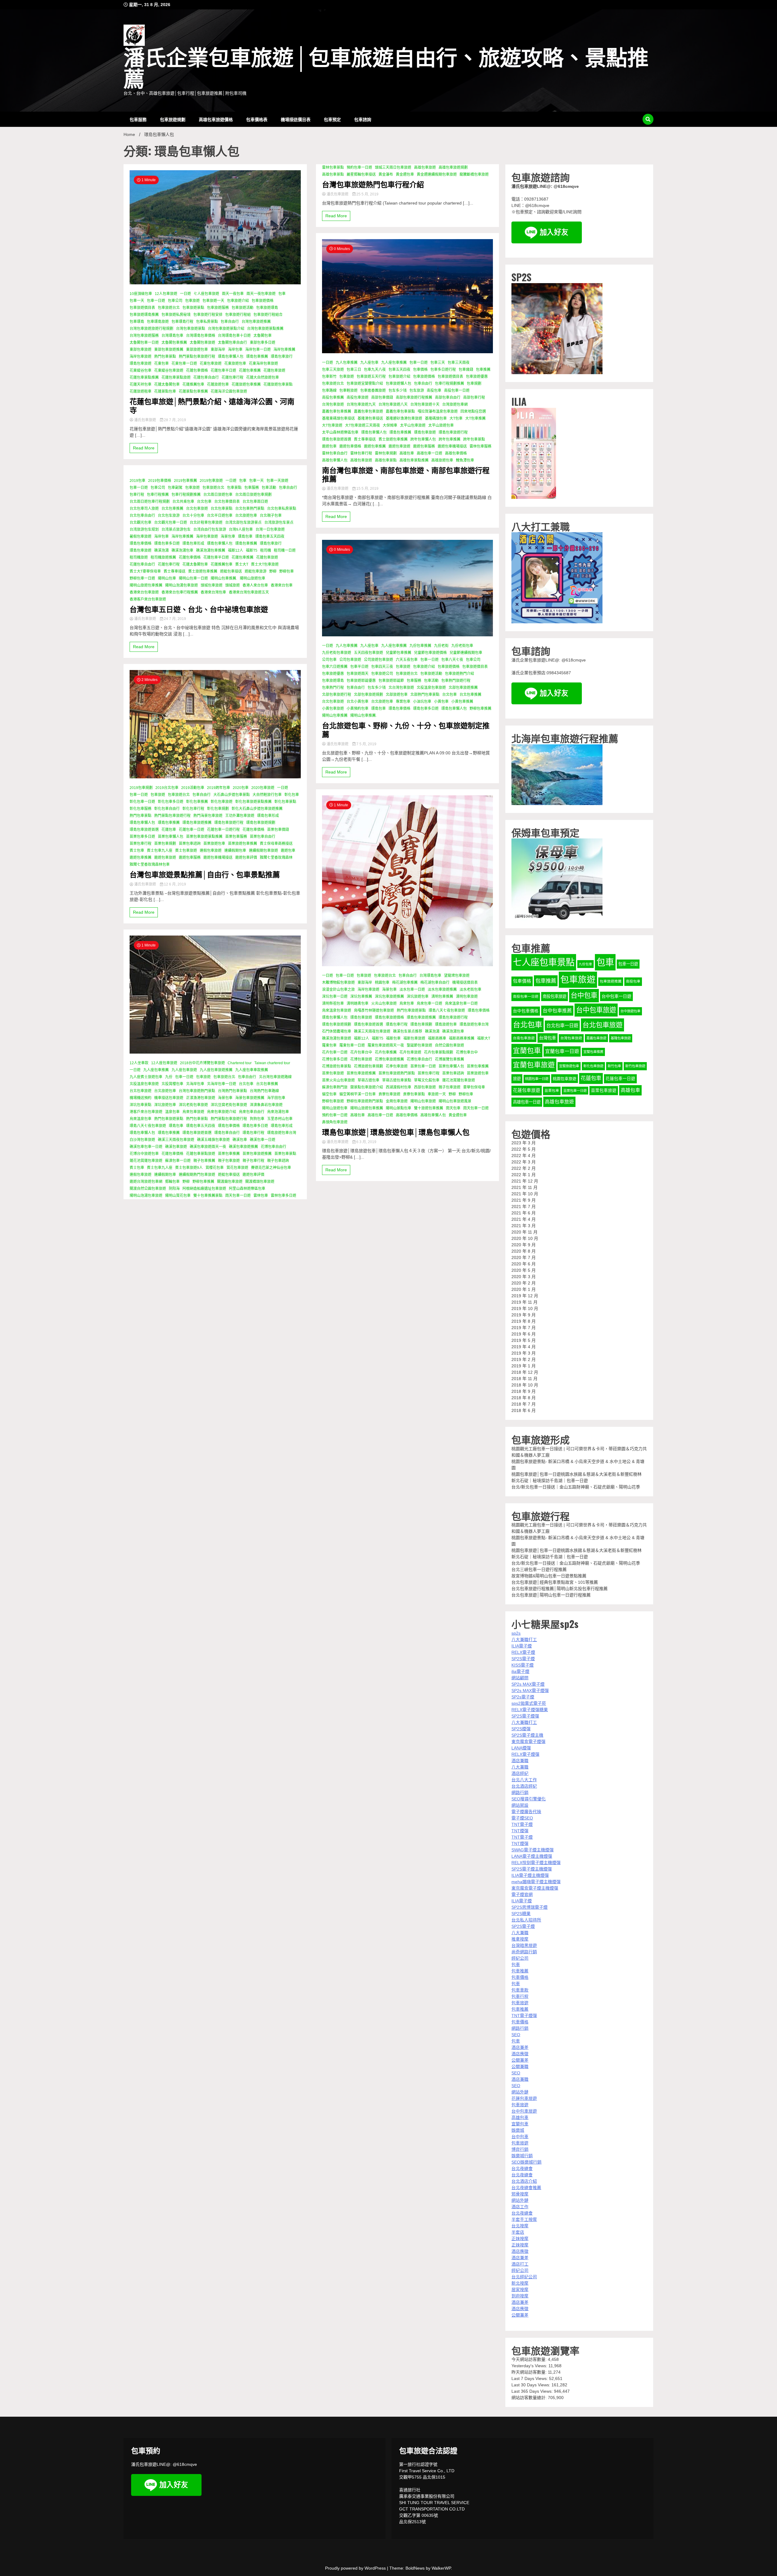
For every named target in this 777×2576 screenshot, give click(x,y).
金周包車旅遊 (397, 1101)
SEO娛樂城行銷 (526, 2162)
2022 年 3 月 (524, 1162)
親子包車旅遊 (229, 1161)
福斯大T (484, 1038)
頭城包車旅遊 (212, 585)
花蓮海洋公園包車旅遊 (229, 391)
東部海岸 (218, 350)
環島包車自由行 (227, 1133)
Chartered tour (240, 1063)
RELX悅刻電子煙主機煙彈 (536, 1863)
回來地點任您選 (473, 411)
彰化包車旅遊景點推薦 (253, 802)
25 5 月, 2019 (367, 194)
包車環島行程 (182, 322)
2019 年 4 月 (524, 1347)
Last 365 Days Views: (533, 2391)
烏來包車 (407, 1004)
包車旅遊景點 (193, 308)
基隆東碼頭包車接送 (338, 418)
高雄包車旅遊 (425, 168)
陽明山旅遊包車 (253, 578)
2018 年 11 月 (524, 1379)
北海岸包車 (195, 1084)
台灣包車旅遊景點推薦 (265, 329)
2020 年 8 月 (524, 1251)
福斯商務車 (437, 1038)
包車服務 (138, 119)
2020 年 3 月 (524, 1277)
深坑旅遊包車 (165, 1105)
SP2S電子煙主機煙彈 (532, 1869)
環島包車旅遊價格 (389, 1017)
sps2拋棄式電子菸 (529, 1703)
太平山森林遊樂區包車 (340, 432)
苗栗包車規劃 (165, 844)
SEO (516, 2035)
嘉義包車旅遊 (596, 1038)
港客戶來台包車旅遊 (146, 1112)
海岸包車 (235, 350)
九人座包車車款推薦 (252, 1070)
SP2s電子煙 (523, 1697)
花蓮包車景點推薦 (144, 377)
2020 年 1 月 (524, 1289)
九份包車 (585, 964)
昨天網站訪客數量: (530, 2372)
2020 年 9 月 (524, 1245)
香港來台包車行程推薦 (180, 592)
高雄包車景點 (333, 174)
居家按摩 (520, 2290)
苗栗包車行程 (141, 844)
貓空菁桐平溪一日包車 (358, 1094)
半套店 (518, 2232)
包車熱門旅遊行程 (456, 681)
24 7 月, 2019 (175, 619)
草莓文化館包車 (427, 1080)
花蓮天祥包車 (141, 384)
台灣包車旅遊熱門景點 (197, 1091)
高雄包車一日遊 (429, 453)
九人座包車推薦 (156, 1070)
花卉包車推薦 (386, 1052)
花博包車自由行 (273, 1147)
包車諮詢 (363, 119)
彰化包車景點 (285, 802)
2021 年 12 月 (525, 1181)
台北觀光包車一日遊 (171, 523)
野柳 (273, 571)
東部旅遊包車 (197, 350)
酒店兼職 (520, 1761)
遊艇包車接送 (231, 571)
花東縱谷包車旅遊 (169, 371)
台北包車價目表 (227, 502)
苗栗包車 (552, 1091)
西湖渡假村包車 (399, 1087)
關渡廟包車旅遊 (230, 1182)
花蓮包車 (169, 830)
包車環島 (137, 322)
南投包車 (434, 391)
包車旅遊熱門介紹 (460, 674)
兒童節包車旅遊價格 (430, 653)
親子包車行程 (253, 1161)
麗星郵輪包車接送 (361, 174)
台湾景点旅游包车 (176, 530)
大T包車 (456, 418)
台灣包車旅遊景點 (191, 329)
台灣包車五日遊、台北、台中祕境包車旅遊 (199, 609)
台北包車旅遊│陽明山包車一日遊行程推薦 (551, 1595)
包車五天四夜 (399, 370)
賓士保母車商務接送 (276, 844)
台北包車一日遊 (562, 1026)
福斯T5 (252, 550)
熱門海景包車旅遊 (208, 816)
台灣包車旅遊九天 (361, 405)
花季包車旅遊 (397, 1066)
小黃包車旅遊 (333, 709)
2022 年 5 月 (524, 1149)
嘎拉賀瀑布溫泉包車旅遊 (438, 411)
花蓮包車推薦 (250, 371)
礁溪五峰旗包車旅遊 (213, 1140)
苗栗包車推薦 (229, 1154)
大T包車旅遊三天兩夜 (363, 425)
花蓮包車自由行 (206, 377)
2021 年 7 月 (524, 1207)
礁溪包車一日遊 (263, 1140)
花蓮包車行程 (232, 377)
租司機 (266, 550)
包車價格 (420, 370)
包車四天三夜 (382, 667)
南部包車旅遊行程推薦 (414, 398)
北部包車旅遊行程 (337, 695)
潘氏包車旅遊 (145, 420)
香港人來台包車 (255, 585)
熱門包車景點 (165, 357)
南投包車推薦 (333, 398)
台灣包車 (548, 1038)
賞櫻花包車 (215, 1168)
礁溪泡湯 (161, 550)
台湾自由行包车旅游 (210, 530)
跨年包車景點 (474, 439)
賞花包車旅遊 (237, 1168)
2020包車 (241, 788)
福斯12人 (236, 550)
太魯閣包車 (263, 336)
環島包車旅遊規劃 (261, 823)
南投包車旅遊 (358, 398)
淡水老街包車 (470, 990)
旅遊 (517, 1079)
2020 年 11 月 (524, 1232)
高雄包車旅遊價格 (216, 119)
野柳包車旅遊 (333, 1101)
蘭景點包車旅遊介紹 (367, 1087)
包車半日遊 (359, 667)
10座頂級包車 (141, 294)
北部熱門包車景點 (425, 695)
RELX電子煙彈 (525, 1754)
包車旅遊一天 (213, 301)
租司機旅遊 (139, 557)
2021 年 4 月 (524, 1219)
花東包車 (161, 364)
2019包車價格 (160, 481)
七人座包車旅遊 (206, 294)
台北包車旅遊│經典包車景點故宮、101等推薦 (555, 1582)
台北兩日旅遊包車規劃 (253, 495)
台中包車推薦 (557, 1011)
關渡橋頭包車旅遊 (260, 1182)
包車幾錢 (466, 370)
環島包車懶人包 (231, 357)
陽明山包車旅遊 (423, 1101)
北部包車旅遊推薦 (463, 688)
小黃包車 (441, 702)
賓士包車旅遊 (186, 851)
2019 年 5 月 (524, 1340)
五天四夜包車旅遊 (368, 653)
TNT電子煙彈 (524, 2016)
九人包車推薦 (347, 363)
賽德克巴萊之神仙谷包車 (271, 1168)
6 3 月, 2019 (366, 1142)
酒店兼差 (520, 2047)
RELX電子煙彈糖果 (530, 1710)
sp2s (516, 1633)
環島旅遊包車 (446, 1024)
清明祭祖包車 (333, 1004)
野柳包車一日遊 (142, 578)
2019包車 (137, 481)
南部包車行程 (474, 398)
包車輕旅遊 (348, 391)
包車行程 (137, 495)
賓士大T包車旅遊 (265, 564)
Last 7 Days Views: (530, 2378)
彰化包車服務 (141, 809)
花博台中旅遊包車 (144, 1154)
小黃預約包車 (358, 709)
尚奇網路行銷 (524, 1952)
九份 (169, 1077)
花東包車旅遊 (211, 364)
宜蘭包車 (527, 1051)
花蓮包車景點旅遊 (176, 377)
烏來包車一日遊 (429, 1004)
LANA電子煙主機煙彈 (532, 1856)
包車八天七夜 (452, 660)
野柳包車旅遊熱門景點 (365, 1101)
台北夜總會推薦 (526, 2188)
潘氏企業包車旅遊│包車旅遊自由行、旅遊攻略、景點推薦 (386, 69)
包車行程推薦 (158, 495)
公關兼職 (520, 2067)
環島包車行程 (253, 1133)
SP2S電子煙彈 (525, 1716)
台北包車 (204, 502)
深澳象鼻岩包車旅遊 (266, 1105)
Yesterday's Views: (530, 2366)
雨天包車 (453, 1108)
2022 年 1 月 (524, 1175)
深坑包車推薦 (361, 997)
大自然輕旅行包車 (267, 795)
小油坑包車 (422, 702)
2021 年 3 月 (524, 1226)
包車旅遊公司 (382, 674)
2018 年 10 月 (525, 1385)
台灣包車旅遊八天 (393, 405)
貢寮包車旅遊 (389, 1094)
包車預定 (332, 119)
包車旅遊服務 (218, 308)
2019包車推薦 (185, 481)
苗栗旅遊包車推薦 (243, 844)
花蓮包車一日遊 (192, 830)
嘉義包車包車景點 (400, 411)
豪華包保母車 (474, 1087)
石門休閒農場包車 (337, 1031)
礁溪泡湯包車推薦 (211, 550)
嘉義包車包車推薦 (337, 411)
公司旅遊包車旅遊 (378, 660)
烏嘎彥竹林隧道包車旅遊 (374, 1010)
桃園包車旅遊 (565, 1079)
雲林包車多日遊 (283, 1196)
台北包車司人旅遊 (144, 509)
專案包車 (403, 702)
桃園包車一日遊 (537, 1079)
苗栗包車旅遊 (333, 1073)
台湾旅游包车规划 (144, 530)
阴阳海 (174, 1189)
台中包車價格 (526, 1011)
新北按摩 (520, 2283)
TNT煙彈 (520, 1831)
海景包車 (228, 537)
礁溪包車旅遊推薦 (243, 1147)
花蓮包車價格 (197, 371)
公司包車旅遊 (350, 660)
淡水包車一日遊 (412, 990)
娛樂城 (518, 2130)
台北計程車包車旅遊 (206, 523)
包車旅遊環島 (267, 308)
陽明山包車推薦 (335, 716)
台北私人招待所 (526, 1920)
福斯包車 (393, 1038)
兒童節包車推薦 (399, 653)
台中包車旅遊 (596, 1010)
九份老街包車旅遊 (337, 653)
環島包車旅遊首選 (144, 830)
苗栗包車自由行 (263, 837)
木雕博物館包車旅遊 (338, 983)
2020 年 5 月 (524, 1270)
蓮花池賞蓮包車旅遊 (146, 1161)
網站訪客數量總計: (530, 2398)
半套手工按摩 (524, 2219)
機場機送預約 (141, 1098)
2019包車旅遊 (211, 481)
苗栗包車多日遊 (142, 837)
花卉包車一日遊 (335, 1052)
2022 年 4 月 (524, 1156)
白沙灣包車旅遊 (142, 1140)
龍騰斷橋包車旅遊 (474, 174)
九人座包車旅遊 (184, 1070)
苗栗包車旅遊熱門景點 (397, 1073)
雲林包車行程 (361, 453)
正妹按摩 (520, 2239)
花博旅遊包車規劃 (368, 1066)
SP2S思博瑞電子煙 (529, 1907)
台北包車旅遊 (197, 509)
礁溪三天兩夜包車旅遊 (176, 1140)
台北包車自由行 (142, 516)
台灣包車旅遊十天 (425, 405)
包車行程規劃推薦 (186, 495)
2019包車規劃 (141, 788)
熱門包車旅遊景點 (169, 1119)
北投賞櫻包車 (172, 1084)
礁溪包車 (240, 1140)
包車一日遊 (156, 301)
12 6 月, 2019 (175, 884)
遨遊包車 (288, 851)
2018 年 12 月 (525, 1372)
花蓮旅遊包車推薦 (246, 384)
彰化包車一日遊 (142, 802)
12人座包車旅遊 (164, 1063)
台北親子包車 (271, 516)
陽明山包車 (167, 578)
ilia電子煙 (520, 1671)
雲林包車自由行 (335, 453)
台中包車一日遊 (616, 996)
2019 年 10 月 (525, 1308)
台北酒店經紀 (524, 1786)
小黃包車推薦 (462, 702)
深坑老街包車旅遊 (193, 1105)
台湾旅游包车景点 (279, 523)
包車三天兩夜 (459, 363)
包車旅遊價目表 (142, 308)
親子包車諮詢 (278, 1161)
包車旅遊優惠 (477, 377)
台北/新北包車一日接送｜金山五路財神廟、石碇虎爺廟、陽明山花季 (576, 1487)
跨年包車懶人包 (423, 439)
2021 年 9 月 (524, 1200)
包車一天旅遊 (277, 481)
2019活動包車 (193, 788)
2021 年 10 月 (525, 1194)
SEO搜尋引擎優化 (529, 1799)
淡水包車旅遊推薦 (442, 990)
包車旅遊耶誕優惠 (361, 681)
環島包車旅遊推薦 (197, 823)
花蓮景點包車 (165, 391)
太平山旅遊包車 (441, 425)
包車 (282, 294)
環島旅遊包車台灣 (282, 1133)
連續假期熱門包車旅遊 (197, 1175)
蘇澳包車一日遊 (178, 1161)
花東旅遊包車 (235, 364)
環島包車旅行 (282, 357)
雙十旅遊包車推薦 (429, 1108)
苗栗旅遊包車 (214, 844)
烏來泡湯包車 (278, 1112)
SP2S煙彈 (521, 1729)
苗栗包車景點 (285, 1154)
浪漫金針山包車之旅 (338, 990)
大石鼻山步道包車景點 (232, 795)
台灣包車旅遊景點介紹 (226, 329)
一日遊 (185, 294)
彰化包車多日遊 (171, 802)
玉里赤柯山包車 (280, 1119)
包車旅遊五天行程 (371, 377)
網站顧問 (520, 1678)
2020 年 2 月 (524, 1283)
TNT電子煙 (522, 1824)
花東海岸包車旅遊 (263, 364)
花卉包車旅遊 (410, 1052)
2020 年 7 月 (524, 1258)
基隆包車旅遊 (621, 1038)
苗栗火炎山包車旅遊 (338, 1080)
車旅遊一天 (437, 1094)
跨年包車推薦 (450, 439)
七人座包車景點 (544, 962)
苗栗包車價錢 (278, 830)
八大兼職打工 (524, 1640)
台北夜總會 (522, 2168)
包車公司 (175, 301)
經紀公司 (520, 1958)
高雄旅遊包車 (442, 460)
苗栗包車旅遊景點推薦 (204, 837)
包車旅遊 (192, 301)
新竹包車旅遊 (635, 1066)
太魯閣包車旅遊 (202, 343)
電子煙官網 (522, 1894)
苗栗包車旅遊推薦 (257, 1154)
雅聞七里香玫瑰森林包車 (150, 865)
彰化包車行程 (193, 809)
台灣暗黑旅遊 (524, 1945)
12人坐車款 (139, 1063)
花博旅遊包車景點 (337, 1066)
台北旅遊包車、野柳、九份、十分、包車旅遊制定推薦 (406, 729)
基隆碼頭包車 (436, 418)
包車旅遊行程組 (238, 315)
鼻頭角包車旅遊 (335, 1122)
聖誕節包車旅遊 (419, 1045)
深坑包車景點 (141, 1105)
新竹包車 (614, 1066)
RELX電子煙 (523, 1652)
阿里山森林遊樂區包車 (247, 1189)
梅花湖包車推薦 (405, 983)
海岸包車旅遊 (141, 357)
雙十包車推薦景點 (208, 1196)
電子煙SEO (522, 1818)
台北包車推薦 (172, 509)
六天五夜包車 (407, 660)
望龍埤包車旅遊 (457, 976)
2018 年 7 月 (524, 1404)
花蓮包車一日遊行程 (223, 830)
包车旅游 (417, 391)
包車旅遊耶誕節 (391, 681)
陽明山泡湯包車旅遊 (182, 585)
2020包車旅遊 (263, 788)
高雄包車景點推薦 (414, 460)
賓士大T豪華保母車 (145, 571)
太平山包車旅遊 (413, 425)
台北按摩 (520, 2226)
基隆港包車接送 (370, 418)
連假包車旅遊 (211, 851)
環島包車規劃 (421, 1024)
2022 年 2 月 (524, 1168)
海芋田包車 (276, 1098)
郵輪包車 (172, 1182)
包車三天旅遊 (333, 370)
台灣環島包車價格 (201, 336)
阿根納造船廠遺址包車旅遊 (204, 1189)
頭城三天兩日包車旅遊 (393, 168)
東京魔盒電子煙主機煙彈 (535, 1888)
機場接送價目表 (296, 119)
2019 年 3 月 (524, 1353)
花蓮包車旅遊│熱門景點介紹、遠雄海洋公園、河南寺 (212, 405)
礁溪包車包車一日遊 (146, 1147)
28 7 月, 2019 (175, 420)
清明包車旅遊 (467, 997)
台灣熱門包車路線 (264, 1091)
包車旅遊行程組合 (268, 315)
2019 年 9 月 (524, 1315)
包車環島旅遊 (158, 322)
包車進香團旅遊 (373, 391)
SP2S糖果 (521, 1914)
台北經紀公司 (524, 2277)
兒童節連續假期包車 (466, 653)
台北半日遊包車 (220, 516)
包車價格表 (257, 119)
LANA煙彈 (521, 1748)
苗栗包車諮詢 (190, 844)
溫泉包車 (172, 1112)
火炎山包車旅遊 (384, 1004)
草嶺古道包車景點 (397, 1080)
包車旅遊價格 (263, 301)
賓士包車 (137, 851)
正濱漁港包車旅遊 (201, 1098)
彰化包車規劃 (218, 809)
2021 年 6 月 (524, 1213)
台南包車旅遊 (524, 1038)
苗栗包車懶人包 (171, 837)
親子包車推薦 (204, 1161)
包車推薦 (483, 370)
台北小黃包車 (358, 702)
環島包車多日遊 (167, 543)
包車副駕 (175, 488)
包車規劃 (474, 384)
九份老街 (441, 646)
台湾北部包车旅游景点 (243, 523)
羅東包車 (329, 1045)
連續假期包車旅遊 (263, 851)
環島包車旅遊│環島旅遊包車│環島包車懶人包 (396, 1132)
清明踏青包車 (358, 1004)
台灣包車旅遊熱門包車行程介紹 (373, 184)
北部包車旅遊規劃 (368, 695)
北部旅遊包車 (397, 695)
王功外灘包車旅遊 (240, 816)
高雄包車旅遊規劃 (453, 168)
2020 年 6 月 (524, 1264)
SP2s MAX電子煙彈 (530, 1691)
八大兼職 (520, 1767)
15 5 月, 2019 (367, 489)
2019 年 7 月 (524, 1328)
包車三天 (438, 363)
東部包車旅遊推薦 (169, 350)
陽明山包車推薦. (224, 578)
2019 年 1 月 (524, 1366)
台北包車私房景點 (282, 509)
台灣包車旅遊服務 (144, 336)
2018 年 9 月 (524, 1391)
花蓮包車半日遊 (223, 371)
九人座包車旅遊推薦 (216, 1070)
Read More (144, 448)
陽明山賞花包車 (178, 1196)
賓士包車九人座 (160, 851)
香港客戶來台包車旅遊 (148, 599)
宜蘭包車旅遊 (534, 1065)
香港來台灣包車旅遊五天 (249, 592)
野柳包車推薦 (203, 1182)
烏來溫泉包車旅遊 (337, 1010)
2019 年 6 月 (524, 1334)
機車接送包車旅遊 (169, 1098)
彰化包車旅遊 (222, 802)
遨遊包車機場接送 (218, 858)
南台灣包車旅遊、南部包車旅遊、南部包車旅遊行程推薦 (406, 474)
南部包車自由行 (448, 398)
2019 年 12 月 (525, 1296)
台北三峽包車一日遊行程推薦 (539, 1569)
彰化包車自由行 (167, 809)
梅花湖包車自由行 (435, 983)
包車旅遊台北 (169, 308)
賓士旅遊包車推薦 (203, 571)
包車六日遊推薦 (335, 667)
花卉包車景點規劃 (439, 1052)
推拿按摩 (520, 1939)
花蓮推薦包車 (193, 384)
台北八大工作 (524, 1780)
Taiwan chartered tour (272, 1063)
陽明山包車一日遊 (193, 578)
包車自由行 (230, 322)
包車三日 (354, 370)
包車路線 (329, 391)
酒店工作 (520, 2207)
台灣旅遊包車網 (455, 405)
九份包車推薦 (420, 646)
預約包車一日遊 (359, 168)
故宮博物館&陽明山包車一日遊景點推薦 (549, 1576)
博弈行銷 (520, 2149)
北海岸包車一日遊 (222, 1084)
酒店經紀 (520, 1773)
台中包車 (584, 995)
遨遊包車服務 (190, 858)
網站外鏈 (520, 2092)
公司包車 (329, 660)
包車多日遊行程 (443, 370)
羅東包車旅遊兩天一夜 (386, 1045)
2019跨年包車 (219, 788)
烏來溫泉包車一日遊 (461, 1004)
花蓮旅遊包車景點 (278, 384)
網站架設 (520, 1805)
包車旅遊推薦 (611, 981)
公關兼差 (520, 2060)
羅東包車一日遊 (352, 1045)
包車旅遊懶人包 (399, 384)
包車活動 (269, 488)
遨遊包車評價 (246, 858)
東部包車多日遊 (263, 343)
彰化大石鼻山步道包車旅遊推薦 (257, 809)
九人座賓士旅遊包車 (146, 1077)
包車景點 (234, 488)
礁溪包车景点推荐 (408, 1031)
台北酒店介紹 (524, 2181)
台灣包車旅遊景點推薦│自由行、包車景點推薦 (205, 874)
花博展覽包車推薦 (450, 1059)
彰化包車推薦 (197, 802)
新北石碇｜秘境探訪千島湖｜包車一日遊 (550, 1481)
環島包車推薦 (257, 357)
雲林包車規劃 (386, 453)
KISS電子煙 (523, 1665)
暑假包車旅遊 (141, 537)
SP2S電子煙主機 (527, 1735)
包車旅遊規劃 (173, 119)
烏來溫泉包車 (141, 1119)
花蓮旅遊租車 (141, 391)
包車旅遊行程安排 (208, 315)
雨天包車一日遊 (238, 1196)
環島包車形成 (193, 543)
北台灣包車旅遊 (401, 688)
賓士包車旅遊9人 (189, 1168)
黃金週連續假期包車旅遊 (437, 174)
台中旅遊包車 (630, 1011)
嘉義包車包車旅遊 (368, 411)
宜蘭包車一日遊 (562, 1051)
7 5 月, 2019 (366, 744)
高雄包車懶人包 (335, 460)
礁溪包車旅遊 (176, 1147)
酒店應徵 (520, 2054)
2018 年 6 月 (524, 1410)
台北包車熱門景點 (250, 509)
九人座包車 (369, 363)
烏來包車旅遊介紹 (222, 1112)
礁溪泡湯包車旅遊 (337, 1038)
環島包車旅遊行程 (229, 823)
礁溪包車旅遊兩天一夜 (208, 1147)
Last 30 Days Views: (531, 2385)
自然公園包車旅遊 (450, 1045)
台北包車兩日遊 (255, 502)
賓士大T (242, 564)
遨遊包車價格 (350, 446)
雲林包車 (261, 1196)
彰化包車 (292, 795)
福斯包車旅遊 (414, 1038)
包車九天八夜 (375, 370)
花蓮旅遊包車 (218, 384)
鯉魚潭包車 (465, 460)
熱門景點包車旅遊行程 (197, 357)
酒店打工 (520, 2264)
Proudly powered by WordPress (356, 2568)
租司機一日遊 (285, 550)
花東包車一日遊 (184, 364)
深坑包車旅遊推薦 (389, 997)
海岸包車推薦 (284, 350)
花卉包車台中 (361, 1052)
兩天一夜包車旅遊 (261, 294)
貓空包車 (329, 1094)
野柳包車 (287, 571)
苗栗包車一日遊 (423, 1066)
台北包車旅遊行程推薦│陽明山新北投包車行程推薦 (560, 1589)
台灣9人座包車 (241, 530)
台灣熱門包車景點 (232, 1091)
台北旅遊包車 (246, 516)
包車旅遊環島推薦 (144, 315)
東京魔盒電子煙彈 (528, 1742)
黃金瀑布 (386, 174)
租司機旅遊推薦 (163, 557)
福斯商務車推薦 (462, 1038)
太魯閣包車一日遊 (144, 343)
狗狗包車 (257, 1119)
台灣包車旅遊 (333, 405)
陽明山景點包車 (399, 1108)
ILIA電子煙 (522, 1646)
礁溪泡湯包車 (182, 550)
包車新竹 (329, 377)
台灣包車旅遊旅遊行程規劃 (151, 329)
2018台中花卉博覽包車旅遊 (202, 1063)
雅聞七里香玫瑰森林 (276, 858)
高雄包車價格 (456, 453)
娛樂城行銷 (522, 2156)
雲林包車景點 (333, 168)
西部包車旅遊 (425, 1087)
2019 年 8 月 (524, 1321)
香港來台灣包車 (213, 592)
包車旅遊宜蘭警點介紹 (365, 384)
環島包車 (245, 537)
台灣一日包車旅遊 (270, 530)
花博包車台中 (467, 1052)
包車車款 (520, 1990)
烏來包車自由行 (252, 1112)
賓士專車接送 (175, 571)
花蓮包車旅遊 (274, 371)
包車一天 (137, 301)
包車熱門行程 (333, 688)
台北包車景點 (222, 509)
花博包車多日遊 (335, 1059)
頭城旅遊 (232, 585)
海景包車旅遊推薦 (250, 1098)
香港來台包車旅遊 (144, 592)
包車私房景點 (207, 322)
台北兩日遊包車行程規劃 (150, 502)
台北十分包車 (193, 516)
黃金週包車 (405, 174)
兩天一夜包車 (233, 294)
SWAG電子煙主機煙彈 (533, 1850)
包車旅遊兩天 (358, 674)
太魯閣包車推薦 (174, 343)
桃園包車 (382, 983)
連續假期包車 (235, 851)
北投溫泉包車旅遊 (144, 1084)
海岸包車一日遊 (258, 350)
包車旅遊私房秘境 (176, 315)
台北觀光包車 (141, 523)
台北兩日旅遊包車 (218, 495)
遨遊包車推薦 (141, 858)
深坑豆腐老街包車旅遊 (229, 1105)
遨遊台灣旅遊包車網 (146, 1182)
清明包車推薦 (442, 997)
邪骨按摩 (520, 2194)
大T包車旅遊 (332, 425)
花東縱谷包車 (141, 371)
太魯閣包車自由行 (232, 343)
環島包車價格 (141, 543)
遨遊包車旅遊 (165, 858)
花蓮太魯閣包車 (167, 384)
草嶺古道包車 (368, 1080)
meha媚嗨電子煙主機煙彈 (536, 1882)
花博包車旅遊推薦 (389, 1059)
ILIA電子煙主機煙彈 (530, 1875)
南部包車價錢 (382, 398)
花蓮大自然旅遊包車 (263, 377)
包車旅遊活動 (243, 308)
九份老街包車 (462, 646)
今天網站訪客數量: (530, 2359)
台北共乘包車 (183, 502)
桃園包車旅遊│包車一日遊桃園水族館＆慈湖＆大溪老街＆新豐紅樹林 (577, 1474)
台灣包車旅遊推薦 (256, 322)
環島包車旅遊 (141, 364)
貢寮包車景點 (414, 1094)
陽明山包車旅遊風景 (455, 1101)
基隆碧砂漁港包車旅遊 (404, 418)
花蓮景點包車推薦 (193, 391)
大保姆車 (390, 425)
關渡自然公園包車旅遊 (148, 1189)
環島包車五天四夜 (270, 537)
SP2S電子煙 (523, 1659)
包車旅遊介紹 (238, 301)
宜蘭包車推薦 (593, 1052)
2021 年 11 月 (524, 1187)
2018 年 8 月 (524, 1398)
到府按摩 (520, 2296)
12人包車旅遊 (166, 294)
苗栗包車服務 (236, 837)
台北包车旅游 (169, 516)
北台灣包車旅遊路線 (275, 1077)
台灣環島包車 (172, 336)
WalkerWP (441, 2568)
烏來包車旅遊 (193, 1112)
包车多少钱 (398, 391)
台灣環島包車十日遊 (234, 336)
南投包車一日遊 (457, 391)
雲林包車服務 (480, 446)
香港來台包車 (282, 585)
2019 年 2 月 (524, 1359)
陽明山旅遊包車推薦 (146, 585)
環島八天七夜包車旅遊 (148, 1126)
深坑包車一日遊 (335, 997)
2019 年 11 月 (524, 1302)
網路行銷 (520, 1792)
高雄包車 (407, 453)
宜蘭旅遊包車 (569, 1066)
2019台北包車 (167, 788)
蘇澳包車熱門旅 (335, 1087)
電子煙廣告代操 (526, 1812)
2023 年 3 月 (524, 1143)
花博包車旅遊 (361, 1059)
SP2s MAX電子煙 (528, 1684)
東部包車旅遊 (141, 350)
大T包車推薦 (475, 418)
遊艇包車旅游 (256, 571)
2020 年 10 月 (525, 1238)
